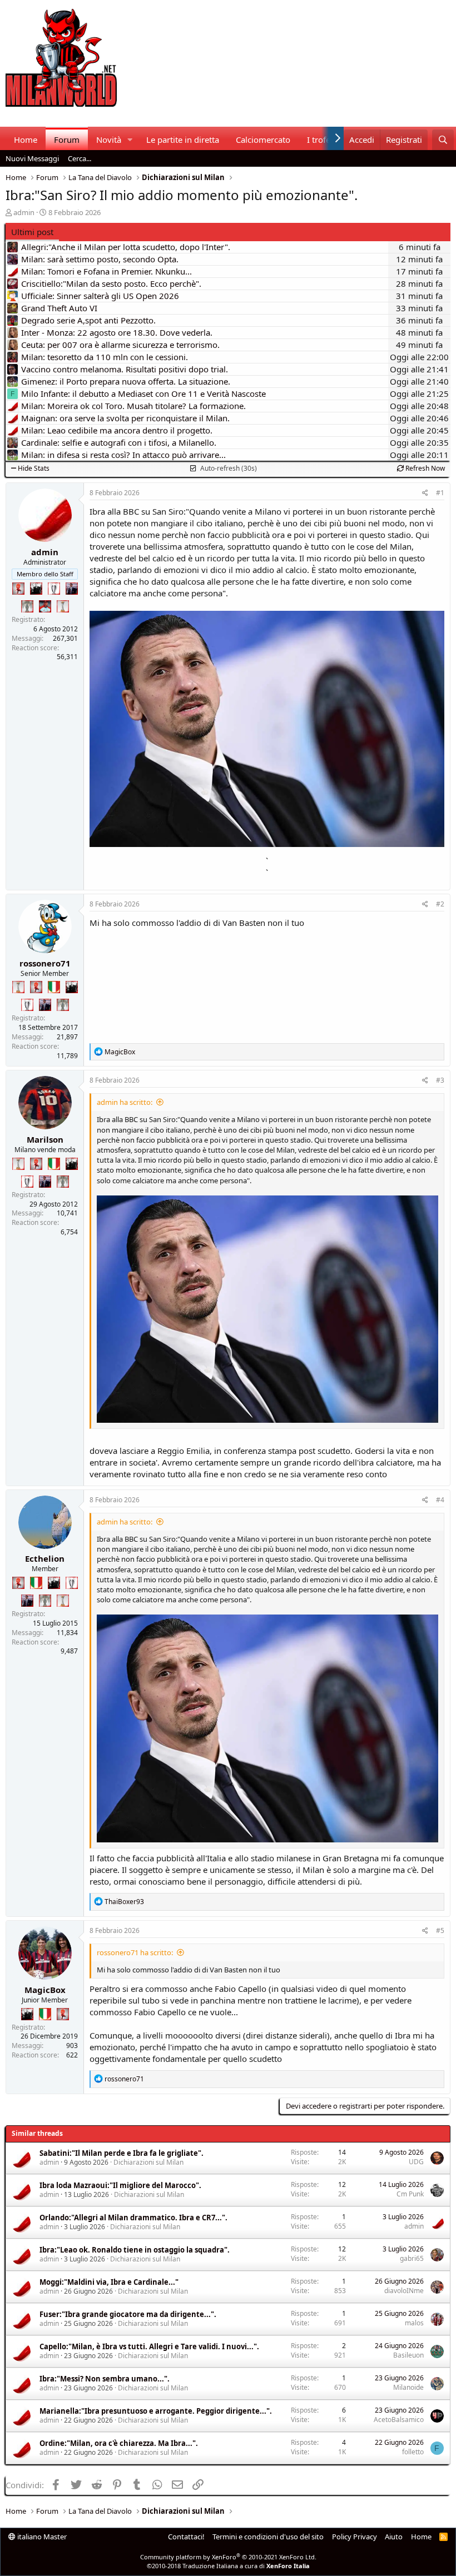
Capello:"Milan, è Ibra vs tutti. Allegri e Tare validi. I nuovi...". (149, 2346)
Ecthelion (45, 1558)
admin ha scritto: (125, 1102)
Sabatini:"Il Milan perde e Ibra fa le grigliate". (122, 2153)
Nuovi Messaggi (32, 158)
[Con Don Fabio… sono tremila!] (72, 589)
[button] (130, 140)
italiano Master (41, 2537)
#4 (440, 1500)
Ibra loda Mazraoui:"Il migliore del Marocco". (120, 2185)
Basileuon (408, 2355)
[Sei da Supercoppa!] (27, 606)
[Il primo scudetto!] (54, 987)
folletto (413, 2452)
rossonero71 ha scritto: (135, 1952)
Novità (109, 139)
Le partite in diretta (183, 139)
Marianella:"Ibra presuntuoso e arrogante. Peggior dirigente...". (156, 2411)
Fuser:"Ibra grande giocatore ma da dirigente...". (128, 2314)
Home (26, 139)
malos (414, 2323)
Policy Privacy (355, 2537)
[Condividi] (425, 493)
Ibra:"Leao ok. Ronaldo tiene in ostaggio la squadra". (135, 2250)
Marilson (45, 1139)
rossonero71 (45, 963)
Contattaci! (186, 2537)
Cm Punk (410, 2194)
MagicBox (45, 1990)
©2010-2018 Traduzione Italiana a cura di (228, 2566)
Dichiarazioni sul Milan (148, 2162)
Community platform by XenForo (228, 2557)
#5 (440, 1930)
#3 (440, 1080)
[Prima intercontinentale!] (63, 606)
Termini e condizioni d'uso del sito (268, 2537)
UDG (416, 2162)
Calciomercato (263, 139)
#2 (440, 904)
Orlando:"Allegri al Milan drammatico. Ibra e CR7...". (133, 2218)
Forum (67, 139)
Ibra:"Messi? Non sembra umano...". (105, 2379)
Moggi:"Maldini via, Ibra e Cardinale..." (109, 2282)
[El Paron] (36, 589)
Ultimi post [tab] (32, 232)
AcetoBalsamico (399, 2420)
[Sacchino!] (45, 606)
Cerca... (80, 158)
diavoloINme (404, 2291)
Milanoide (408, 2387)
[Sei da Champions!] (54, 589)
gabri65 (412, 2258)
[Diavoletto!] (18, 589)
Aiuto (394, 2537)
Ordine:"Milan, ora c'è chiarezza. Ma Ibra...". (119, 2443)
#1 (440, 493)
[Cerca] (443, 140)
